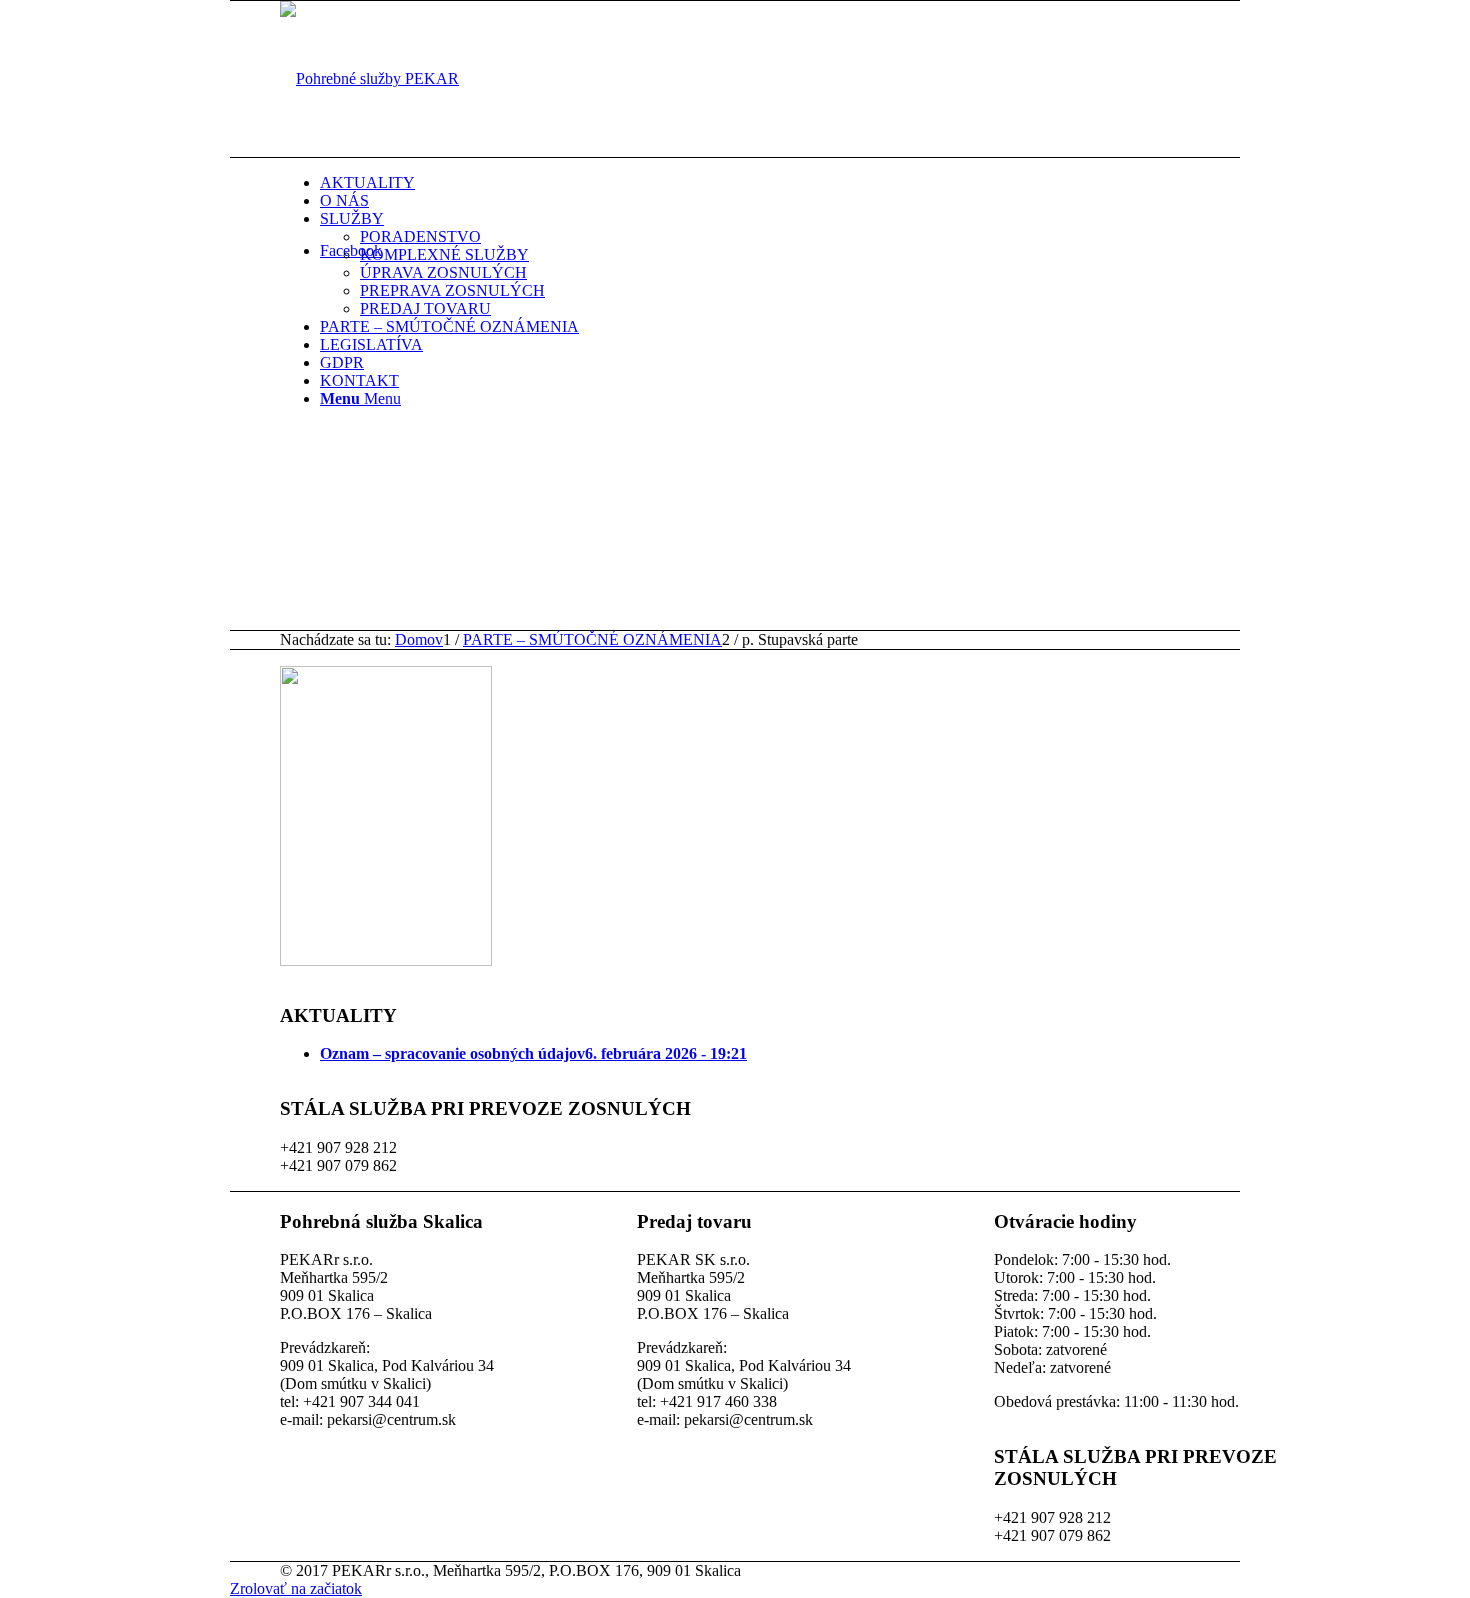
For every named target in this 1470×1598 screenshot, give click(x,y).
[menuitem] (805, 183)
